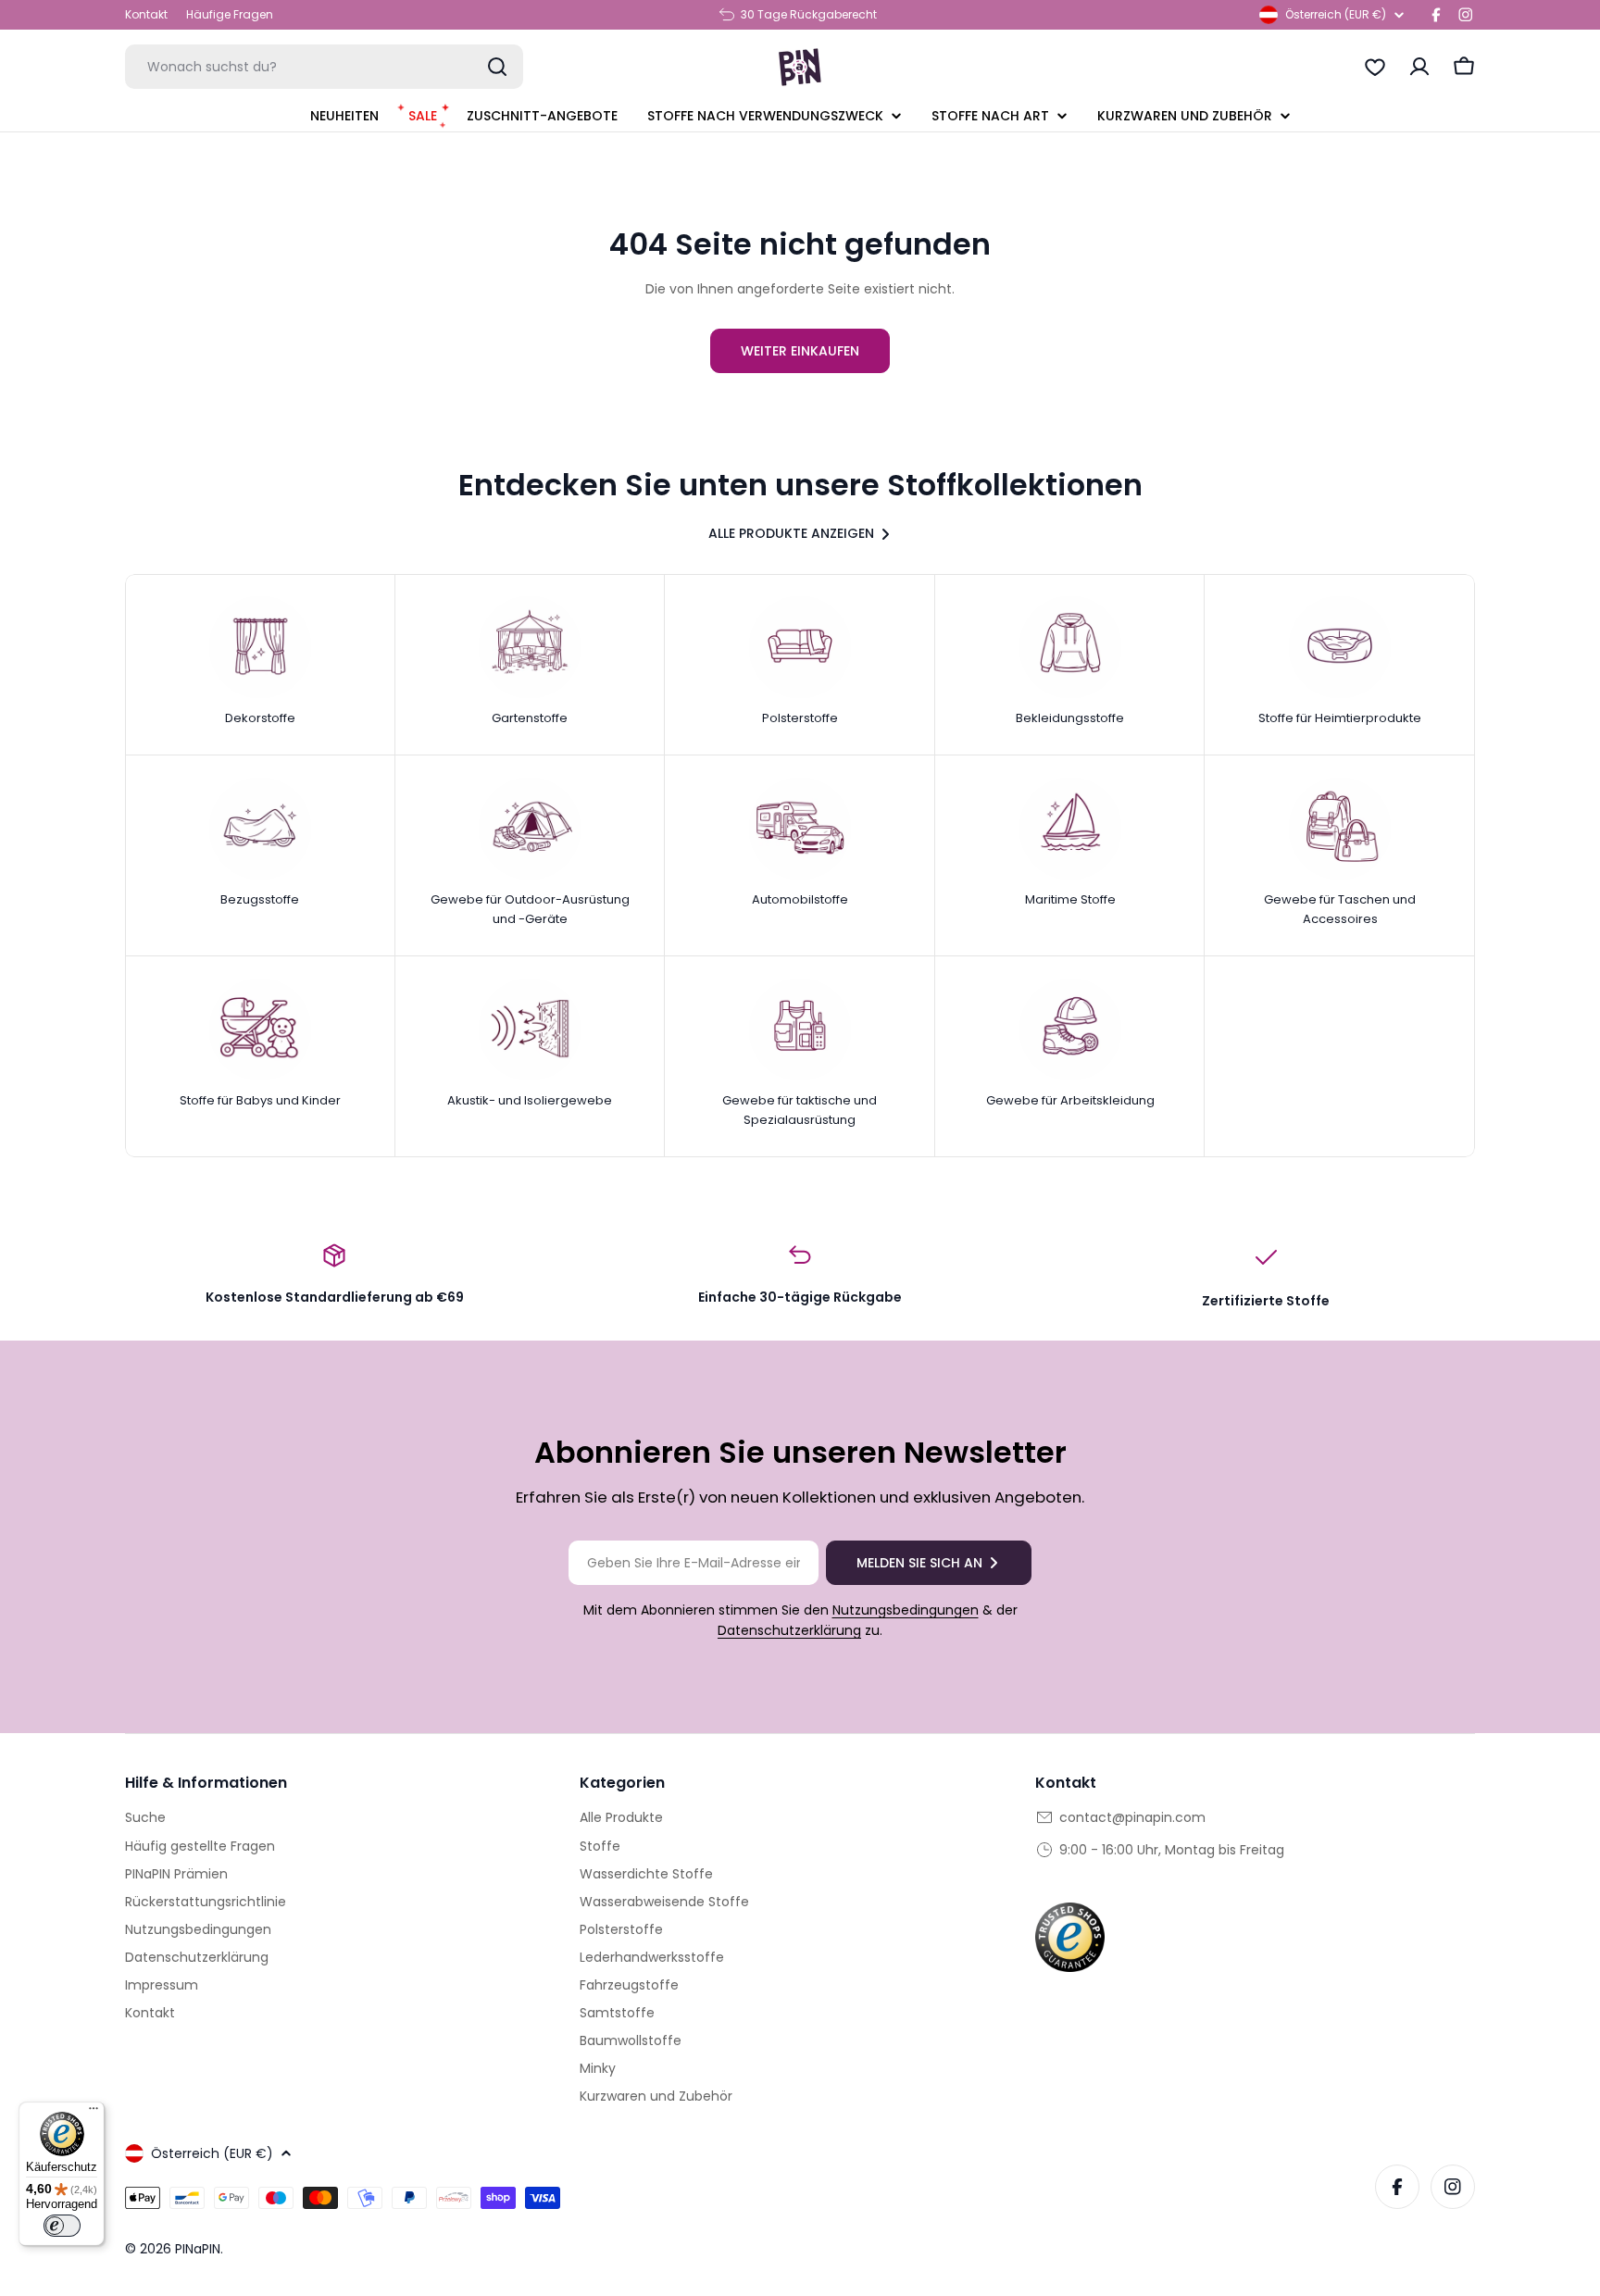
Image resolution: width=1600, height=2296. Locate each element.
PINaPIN (198, 2249)
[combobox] (324, 67)
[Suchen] (497, 67)
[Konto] (1419, 67)
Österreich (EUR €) (1336, 14)
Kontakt (146, 14)
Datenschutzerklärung (789, 1630)
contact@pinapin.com (1132, 1817)
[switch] (62, 2226)
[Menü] (94, 2113)
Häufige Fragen (230, 14)
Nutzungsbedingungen (906, 1610)
